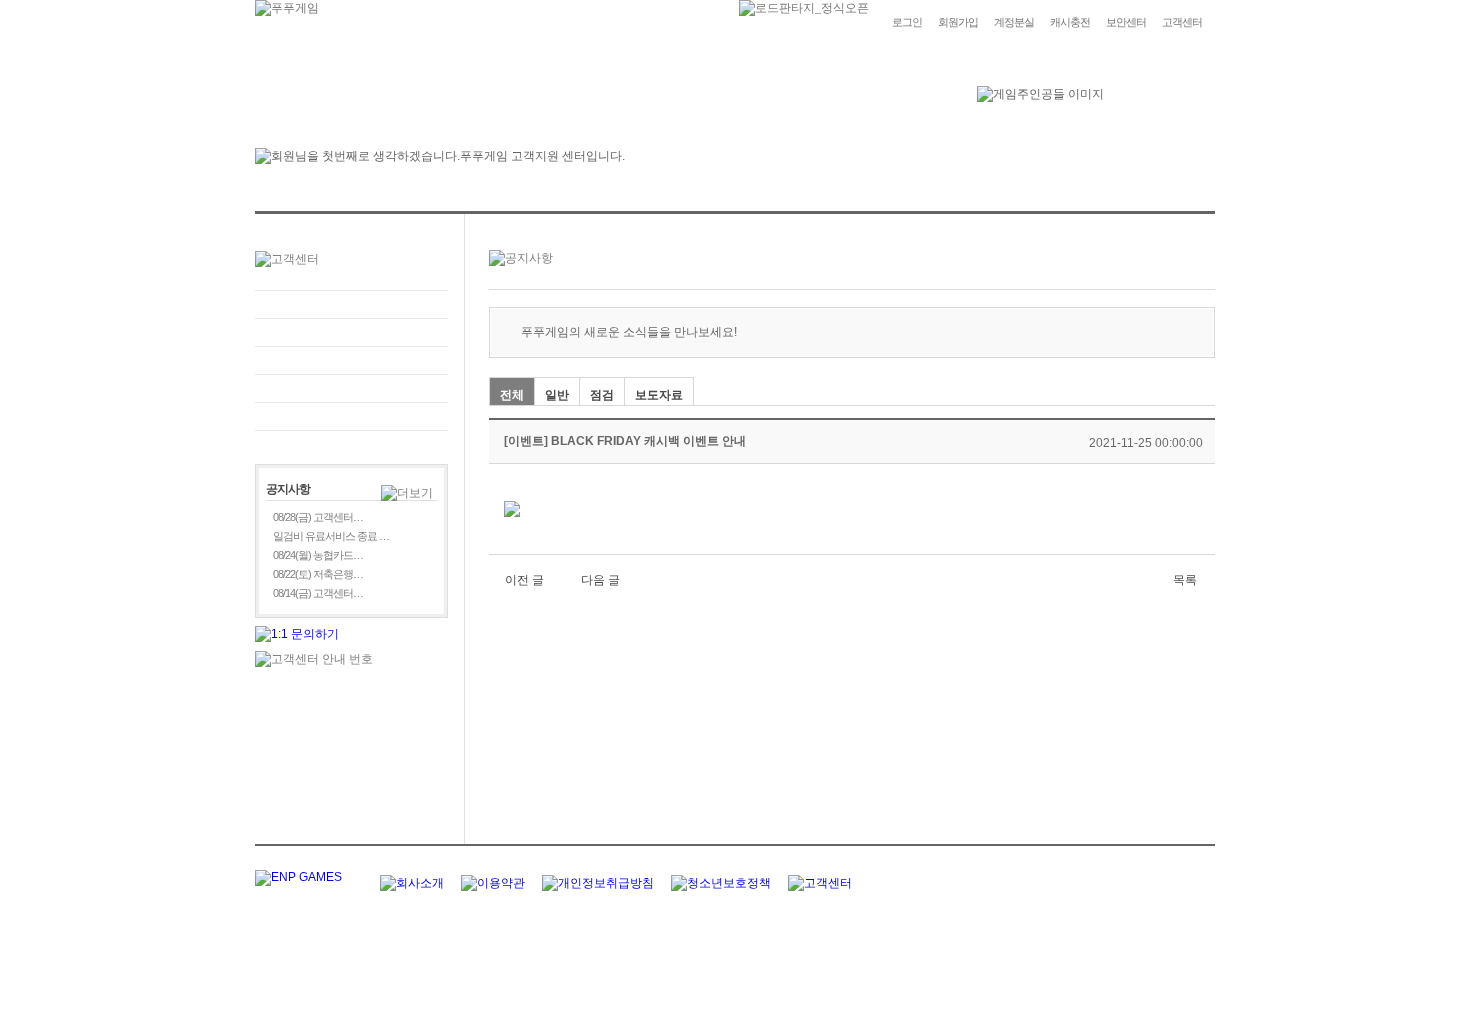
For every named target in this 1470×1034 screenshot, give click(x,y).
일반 (557, 395)
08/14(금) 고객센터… (318, 593)
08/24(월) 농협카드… (318, 555)
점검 (602, 395)
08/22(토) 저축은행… (318, 574)
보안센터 (1126, 22)
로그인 (907, 22)
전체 (512, 395)
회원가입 (958, 22)
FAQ (351, 304)
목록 (1185, 580)
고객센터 (1182, 22)
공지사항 (351, 388)
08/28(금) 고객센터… (318, 517)
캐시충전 (1070, 22)
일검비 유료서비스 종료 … (331, 536)
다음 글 (600, 580)
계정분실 (1014, 22)
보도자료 (659, 395)
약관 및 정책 (351, 416)
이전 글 (524, 580)
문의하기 (351, 332)
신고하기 (351, 360)
